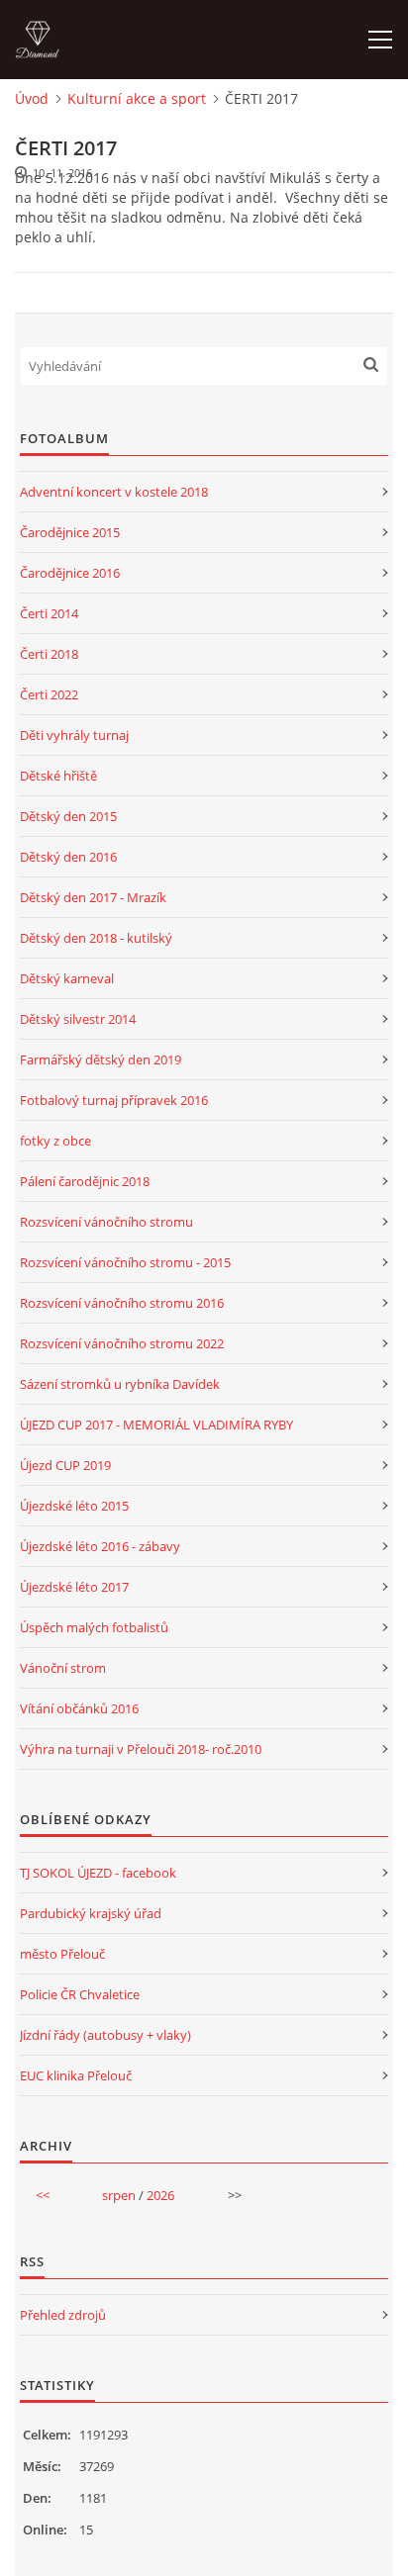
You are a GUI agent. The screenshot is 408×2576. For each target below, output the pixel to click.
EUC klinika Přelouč (76, 2075)
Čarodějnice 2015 (70, 532)
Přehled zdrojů (63, 2315)
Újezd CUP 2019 (65, 1465)
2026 (160, 2195)
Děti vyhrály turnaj (74, 735)
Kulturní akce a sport (137, 98)
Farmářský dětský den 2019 (101, 1059)
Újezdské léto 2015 (74, 1506)
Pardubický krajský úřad (91, 1913)
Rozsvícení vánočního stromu (106, 1222)
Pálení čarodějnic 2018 (85, 1181)
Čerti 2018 (49, 654)
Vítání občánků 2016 (79, 1708)
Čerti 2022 (49, 694)
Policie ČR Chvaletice (80, 1994)
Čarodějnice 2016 (70, 573)
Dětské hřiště (58, 776)
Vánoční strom (63, 1668)
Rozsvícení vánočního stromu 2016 (122, 1303)
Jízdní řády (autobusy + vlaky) (105, 2035)
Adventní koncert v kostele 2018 (114, 492)
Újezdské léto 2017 (74, 1587)
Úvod (32, 98)
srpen (119, 2195)
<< (43, 2195)
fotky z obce (55, 1141)
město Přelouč (62, 1954)
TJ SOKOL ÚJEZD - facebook (98, 1873)
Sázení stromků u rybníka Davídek (120, 1384)
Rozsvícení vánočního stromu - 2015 (125, 1262)
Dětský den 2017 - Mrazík (93, 897)
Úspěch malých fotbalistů (94, 1627)
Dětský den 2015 (68, 816)
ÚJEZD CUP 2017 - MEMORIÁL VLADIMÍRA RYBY (156, 1425)
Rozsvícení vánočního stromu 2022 (122, 1343)
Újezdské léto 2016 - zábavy (100, 1546)
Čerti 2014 (49, 613)
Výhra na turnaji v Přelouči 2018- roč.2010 (141, 1749)
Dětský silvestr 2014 (78, 1019)
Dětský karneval (67, 978)
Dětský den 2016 (68, 857)
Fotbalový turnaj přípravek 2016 (114, 1100)
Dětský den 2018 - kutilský (96, 938)
